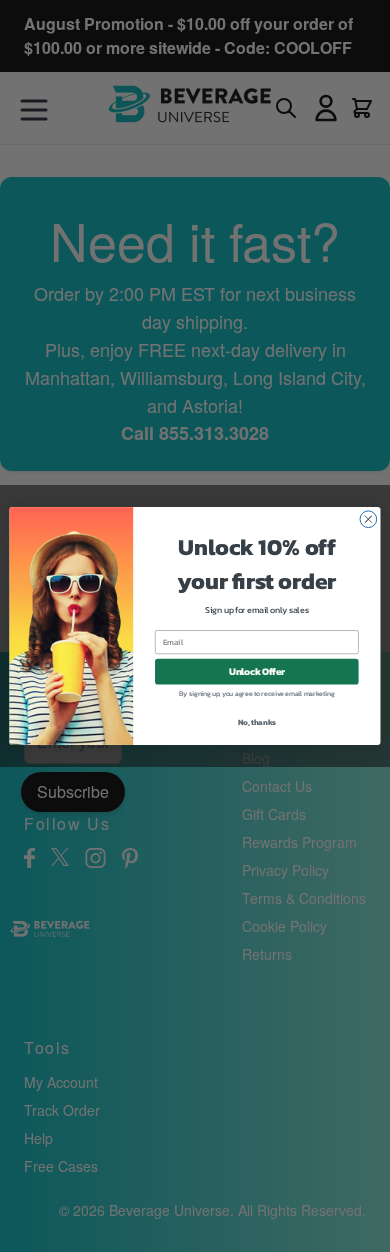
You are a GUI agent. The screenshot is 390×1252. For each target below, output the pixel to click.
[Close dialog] (368, 519)
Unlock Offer (257, 672)
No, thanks (257, 722)
